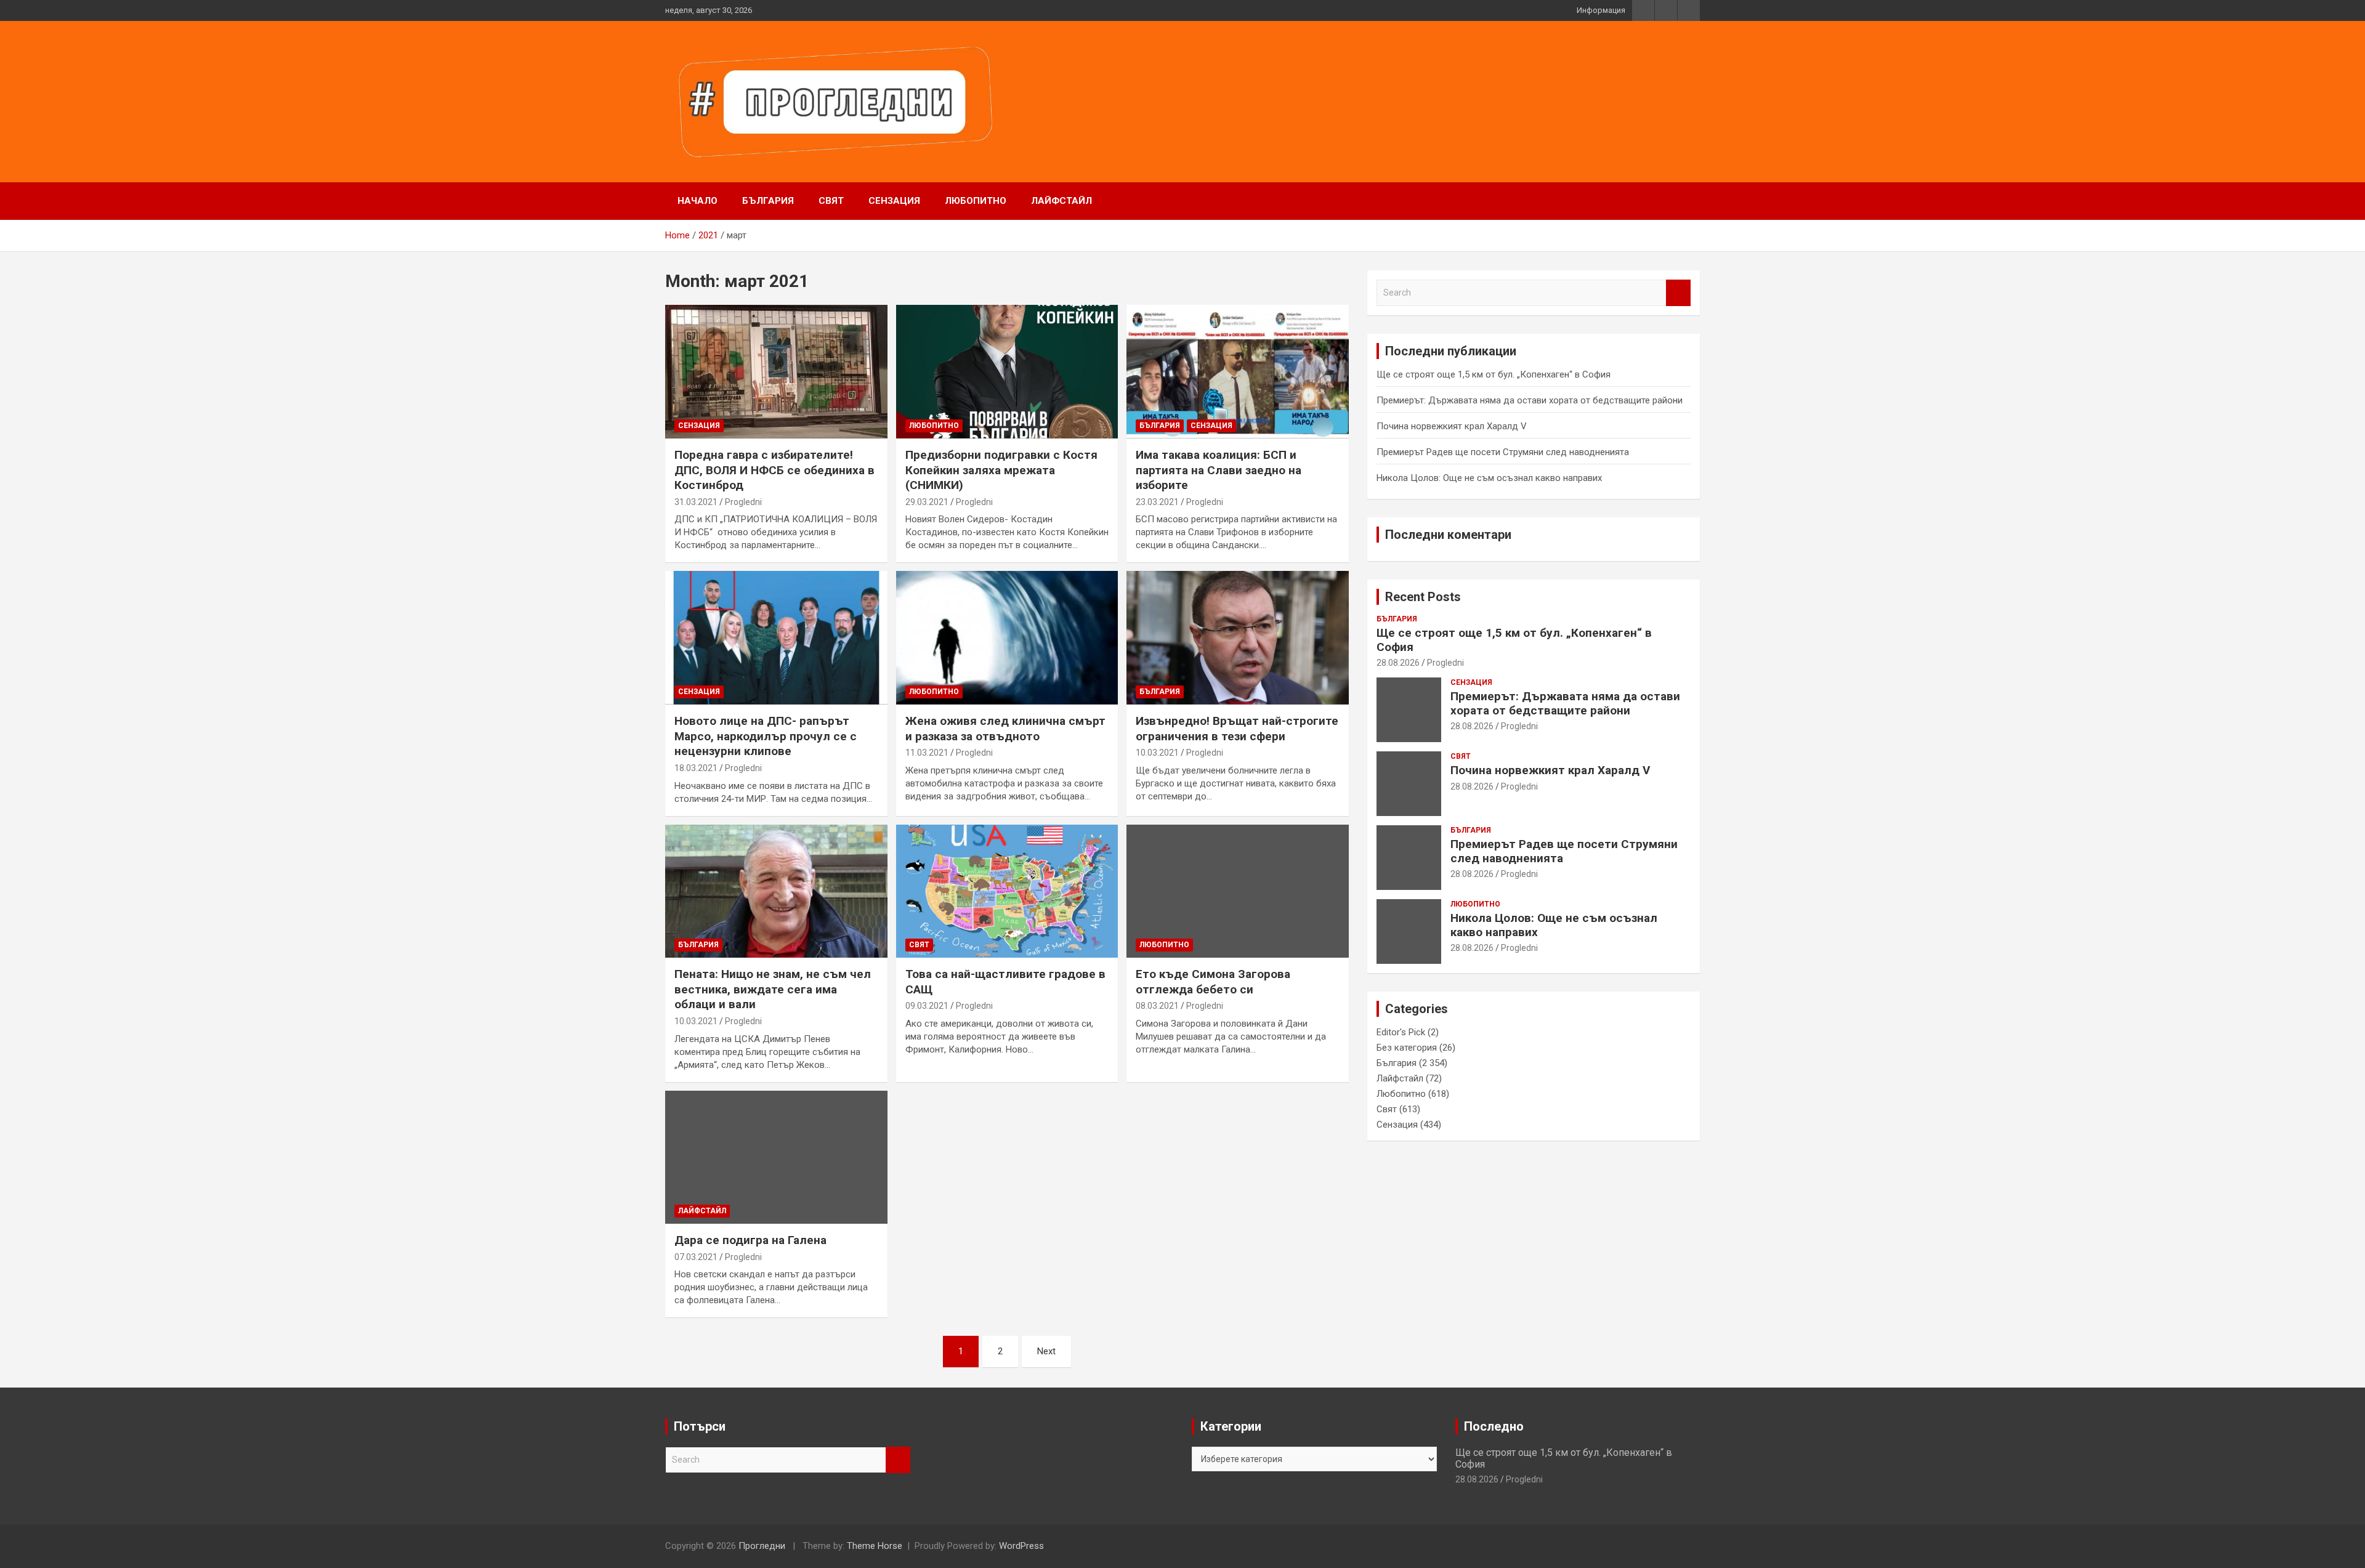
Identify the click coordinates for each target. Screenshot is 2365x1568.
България (768, 201)
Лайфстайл (1061, 201)
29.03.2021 (927, 502)
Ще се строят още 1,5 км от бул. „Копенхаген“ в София (1494, 374)
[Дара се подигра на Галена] (776, 1157)
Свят (831, 201)
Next (1046, 1351)
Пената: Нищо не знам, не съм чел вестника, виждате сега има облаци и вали (773, 989)
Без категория (1407, 1048)
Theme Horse (875, 1546)
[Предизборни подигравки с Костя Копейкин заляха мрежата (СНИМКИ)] (1007, 372)
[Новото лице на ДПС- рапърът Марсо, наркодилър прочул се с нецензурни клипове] (776, 638)
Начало (697, 201)
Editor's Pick (1401, 1032)
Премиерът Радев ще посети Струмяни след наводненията (1503, 452)
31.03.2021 (696, 502)
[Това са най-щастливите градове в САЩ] (1007, 891)
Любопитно (976, 201)
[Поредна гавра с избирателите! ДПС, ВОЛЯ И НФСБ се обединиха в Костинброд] (776, 372)
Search (1678, 293)
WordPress (1021, 1546)
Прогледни (762, 1546)
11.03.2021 (927, 753)
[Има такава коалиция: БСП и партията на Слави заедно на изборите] (1238, 372)
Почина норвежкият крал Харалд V (1452, 426)
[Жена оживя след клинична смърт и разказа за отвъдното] (1007, 638)
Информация (1601, 10)
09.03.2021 (927, 1006)
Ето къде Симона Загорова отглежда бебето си (1213, 982)
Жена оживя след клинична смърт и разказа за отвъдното (1005, 729)
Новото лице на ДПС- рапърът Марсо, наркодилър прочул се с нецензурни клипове (766, 736)
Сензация (894, 201)
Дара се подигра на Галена (750, 1240)
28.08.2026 (1398, 663)
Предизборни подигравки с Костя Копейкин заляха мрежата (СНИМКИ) (1001, 470)
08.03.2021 (1157, 1006)
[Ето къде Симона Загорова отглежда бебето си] (1238, 891)
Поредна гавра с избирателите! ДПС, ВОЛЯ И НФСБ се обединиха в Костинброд (774, 470)
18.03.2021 (696, 768)
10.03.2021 (1157, 753)
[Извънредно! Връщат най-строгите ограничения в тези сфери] (1238, 638)
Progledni (743, 502)
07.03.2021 (696, 1257)
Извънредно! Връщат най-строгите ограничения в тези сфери (1237, 729)
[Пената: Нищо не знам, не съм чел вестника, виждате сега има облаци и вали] (776, 891)
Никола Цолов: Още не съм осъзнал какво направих (1489, 478)
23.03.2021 (1157, 502)
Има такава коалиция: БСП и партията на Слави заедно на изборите (1219, 470)
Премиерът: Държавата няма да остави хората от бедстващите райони (1530, 400)
